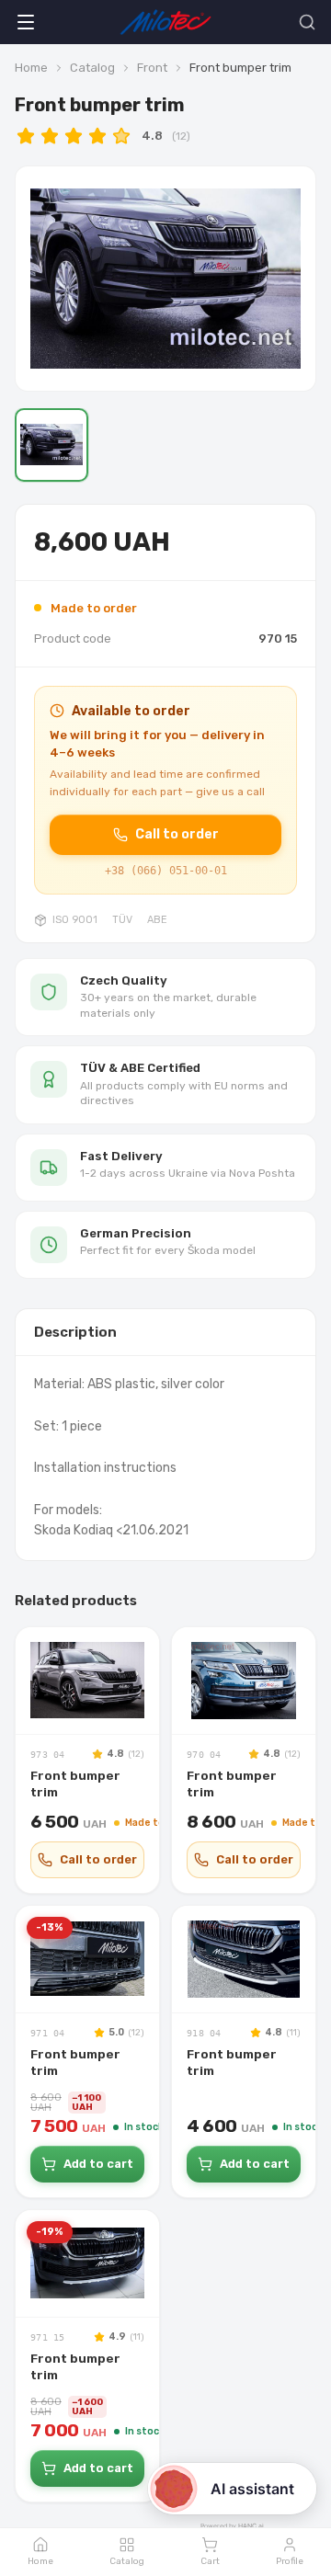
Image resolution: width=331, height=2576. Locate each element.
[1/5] (26, 136)
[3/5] (74, 136)
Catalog (92, 68)
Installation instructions (105, 1468)
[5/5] (121, 136)
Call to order (177, 834)
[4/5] (97, 136)
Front (152, 68)
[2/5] (50, 136)
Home (31, 68)
